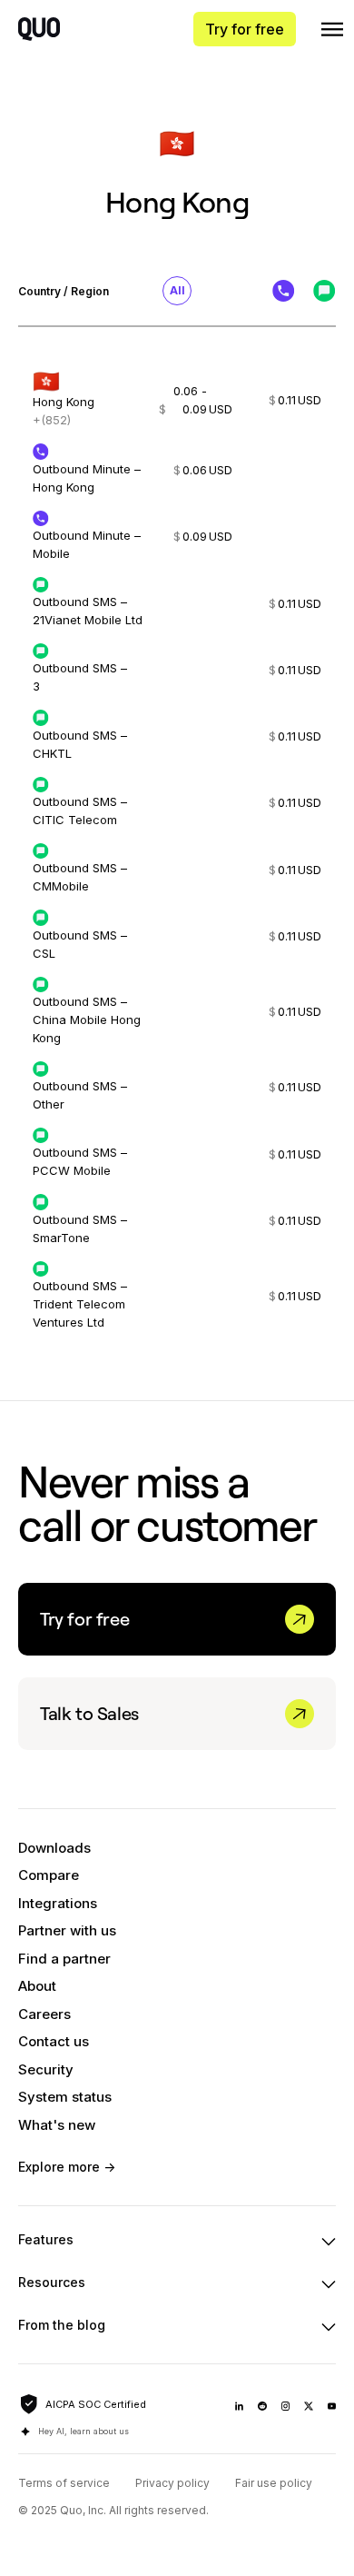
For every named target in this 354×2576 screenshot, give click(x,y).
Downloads (54, 1848)
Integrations (58, 1903)
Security (46, 2069)
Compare (49, 1875)
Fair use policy (274, 2483)
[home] (39, 29)
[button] (332, 29)
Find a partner (64, 1959)
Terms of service (64, 2483)
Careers (44, 2014)
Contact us (54, 2041)
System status (65, 2097)
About (37, 1986)
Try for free (245, 29)
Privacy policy (172, 2483)
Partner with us (67, 1930)
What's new (57, 2125)
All (177, 290)
